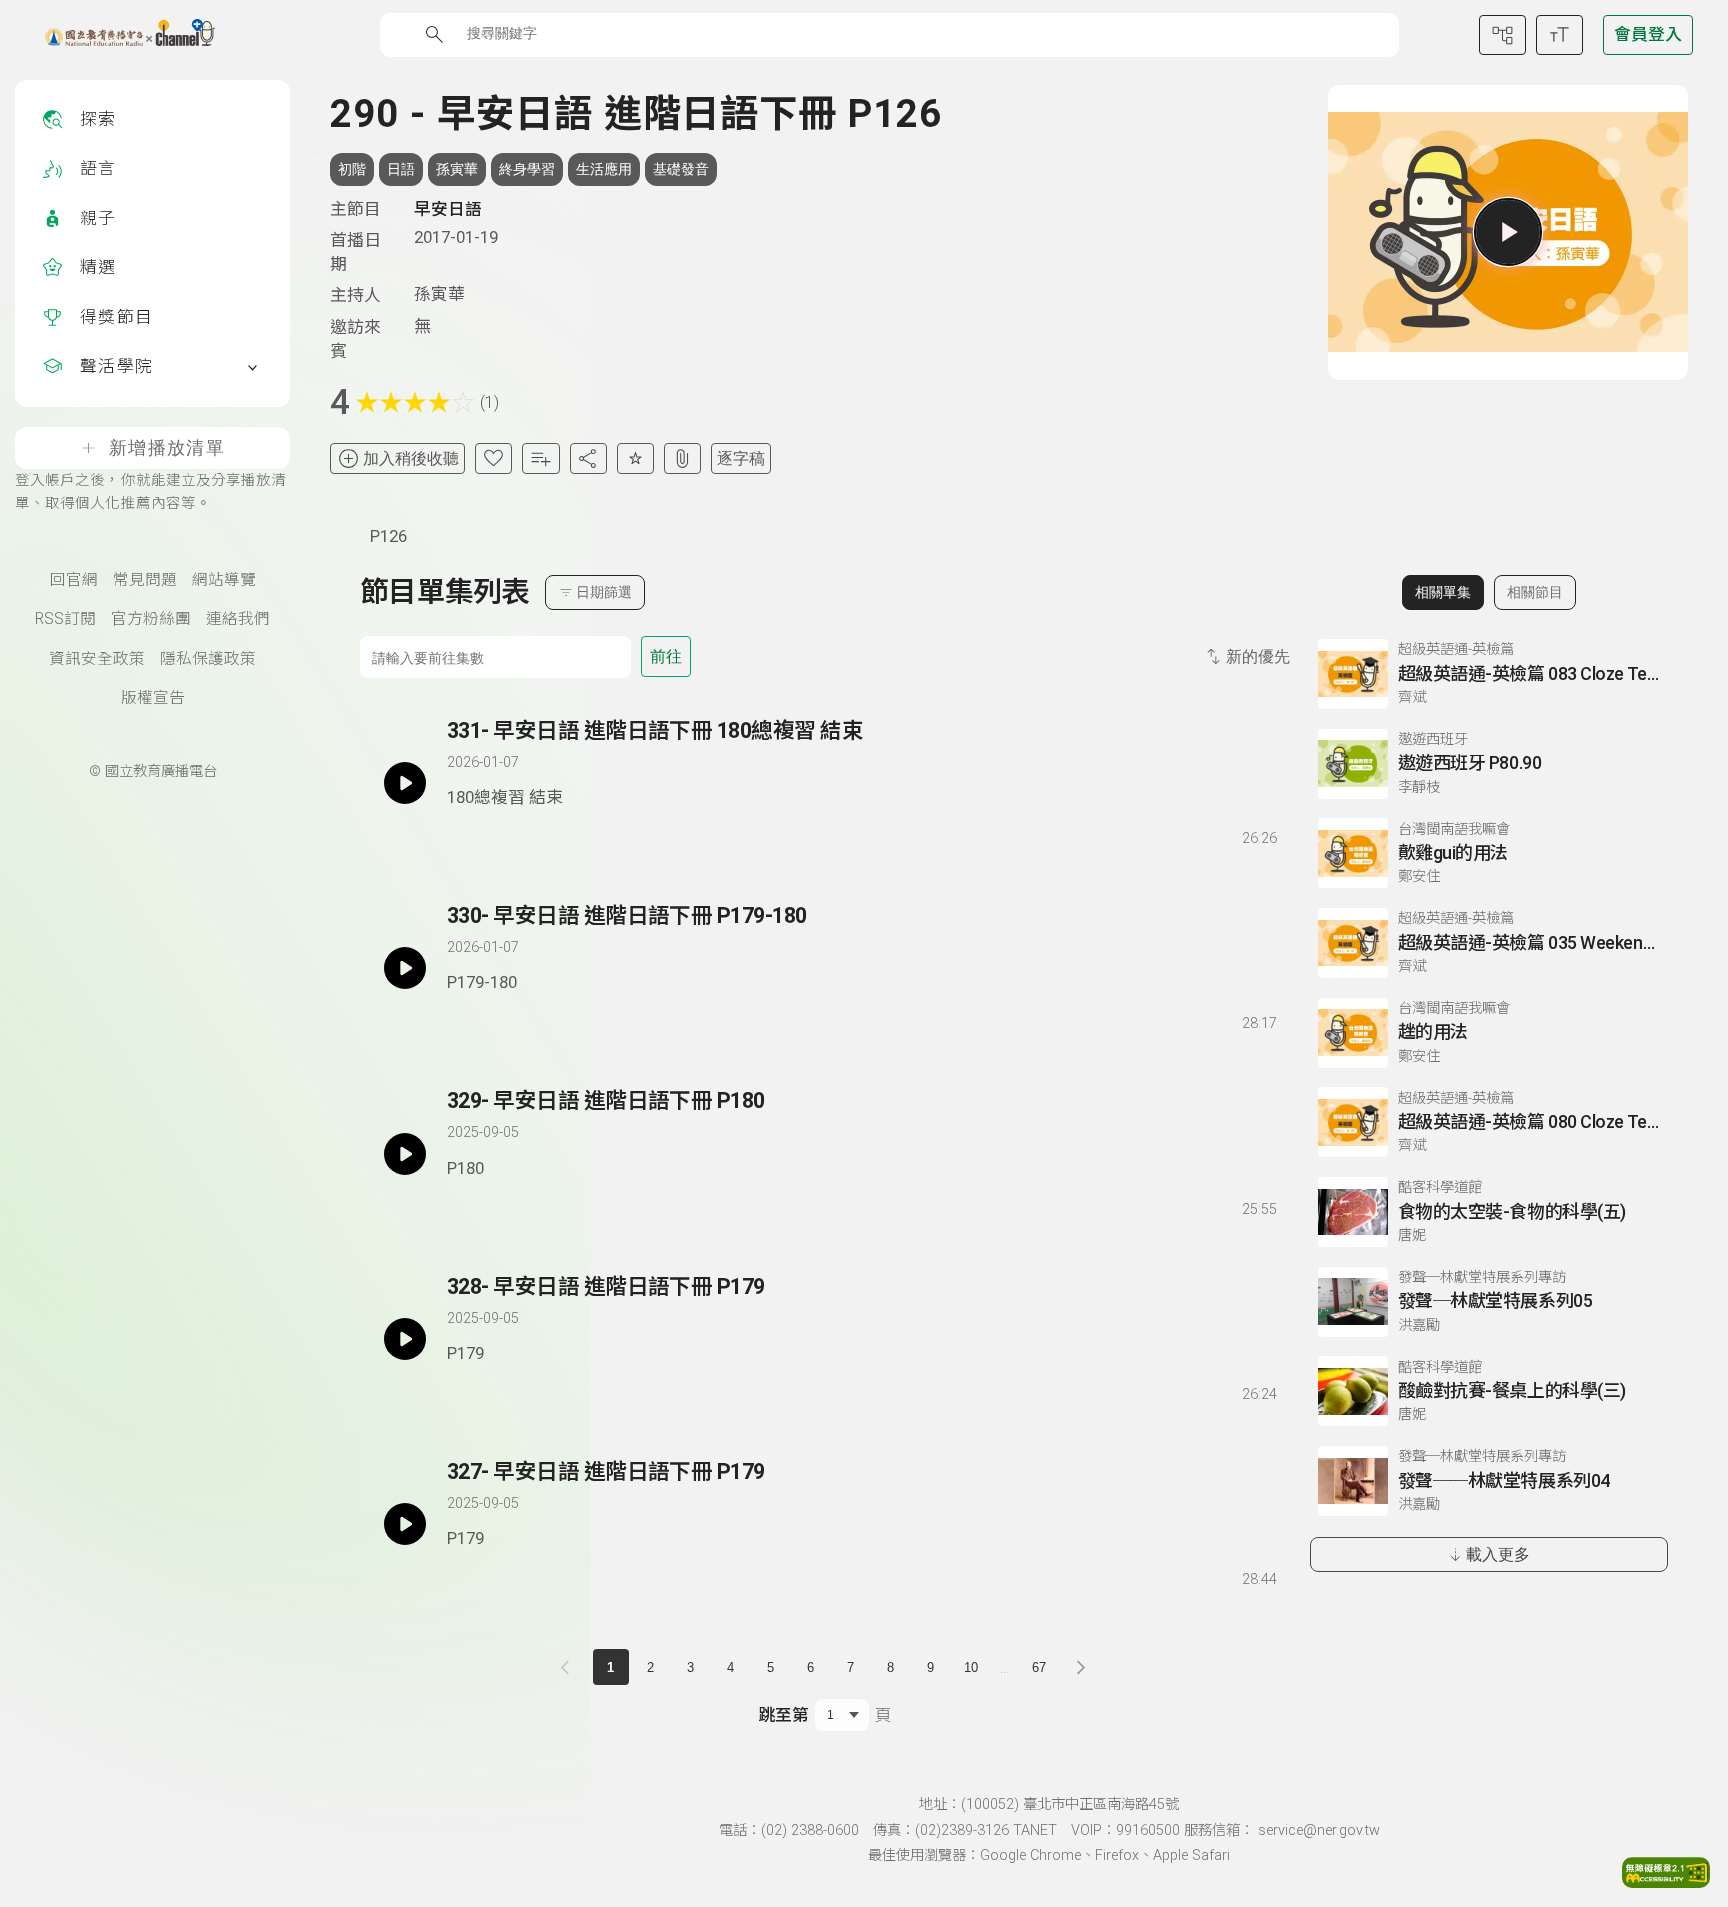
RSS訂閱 (65, 619)
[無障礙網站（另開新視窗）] (1666, 1882)
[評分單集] (635, 458)
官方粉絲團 (151, 619)
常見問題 (145, 580)
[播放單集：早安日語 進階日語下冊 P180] (405, 1153)
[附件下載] (682, 458)
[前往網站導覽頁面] (1502, 35)
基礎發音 (681, 169)
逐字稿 (741, 458)
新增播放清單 (167, 448)
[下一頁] (1081, 1667)
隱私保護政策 (208, 659)
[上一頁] (569, 1667)
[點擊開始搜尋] (434, 34)
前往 (666, 656)
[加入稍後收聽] (461, 834)
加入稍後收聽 (411, 458)
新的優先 (1258, 656)
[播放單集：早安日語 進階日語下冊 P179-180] (405, 968)
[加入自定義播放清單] (497, 834)
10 (971, 1667)
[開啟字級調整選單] (1559, 35)
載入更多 (1498, 1554)
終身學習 (527, 169)
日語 (401, 169)
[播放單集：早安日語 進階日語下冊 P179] (405, 1339)
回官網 (74, 580)
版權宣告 (153, 698)
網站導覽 (224, 580)
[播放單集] (1508, 232)
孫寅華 (457, 169)
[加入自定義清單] (540, 458)
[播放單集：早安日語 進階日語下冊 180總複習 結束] (405, 783)
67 (1039, 1667)
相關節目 (1535, 592)
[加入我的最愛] (493, 458)
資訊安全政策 (97, 659)
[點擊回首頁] (117, 35)
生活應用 (604, 169)
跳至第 (783, 1715)
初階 (352, 169)
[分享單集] (588, 458)
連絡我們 (238, 619)
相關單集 (1443, 592)
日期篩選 (604, 592)
